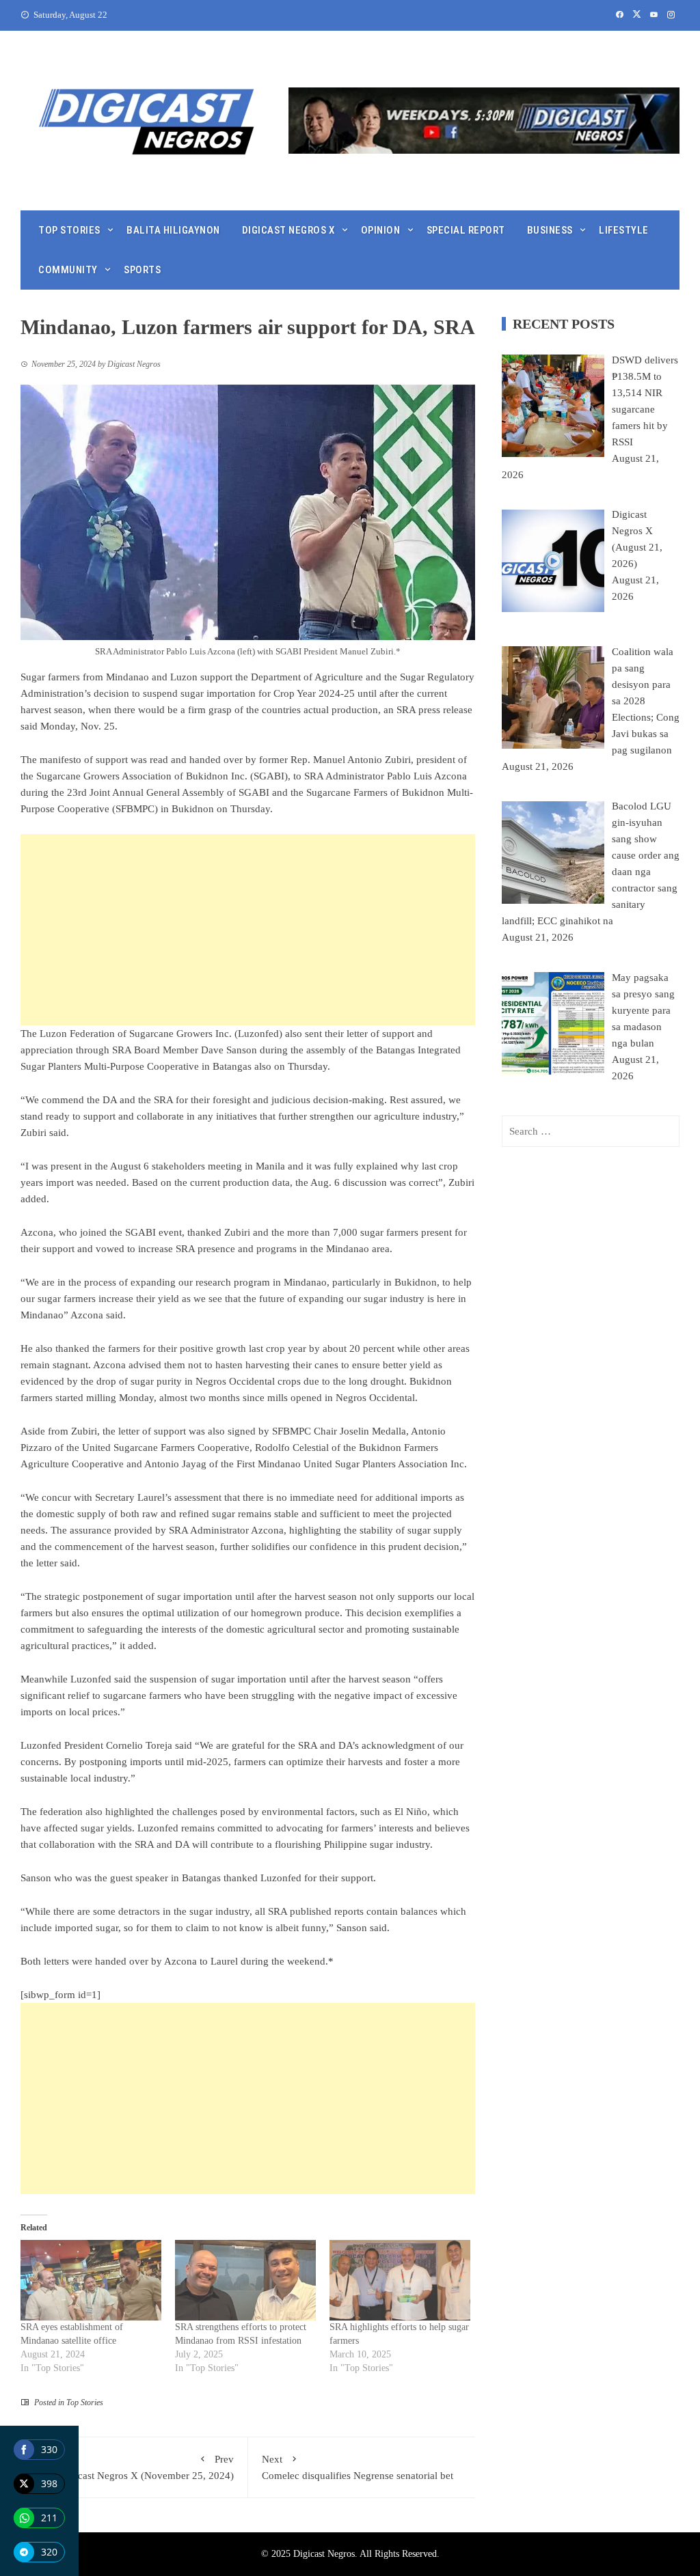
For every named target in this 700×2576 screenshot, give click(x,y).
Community (68, 270)
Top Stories (69, 230)
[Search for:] (591, 1131)
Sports (142, 270)
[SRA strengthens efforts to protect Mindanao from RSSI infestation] (245, 2280)
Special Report (466, 230)
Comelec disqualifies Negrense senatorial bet (358, 2467)
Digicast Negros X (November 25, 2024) (147, 2467)
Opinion (381, 230)
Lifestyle (624, 230)
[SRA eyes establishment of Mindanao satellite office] (91, 2280)
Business (550, 230)
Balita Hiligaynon (173, 230)
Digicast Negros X (288, 230)
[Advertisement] (248, 930)
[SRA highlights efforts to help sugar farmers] (400, 2280)
